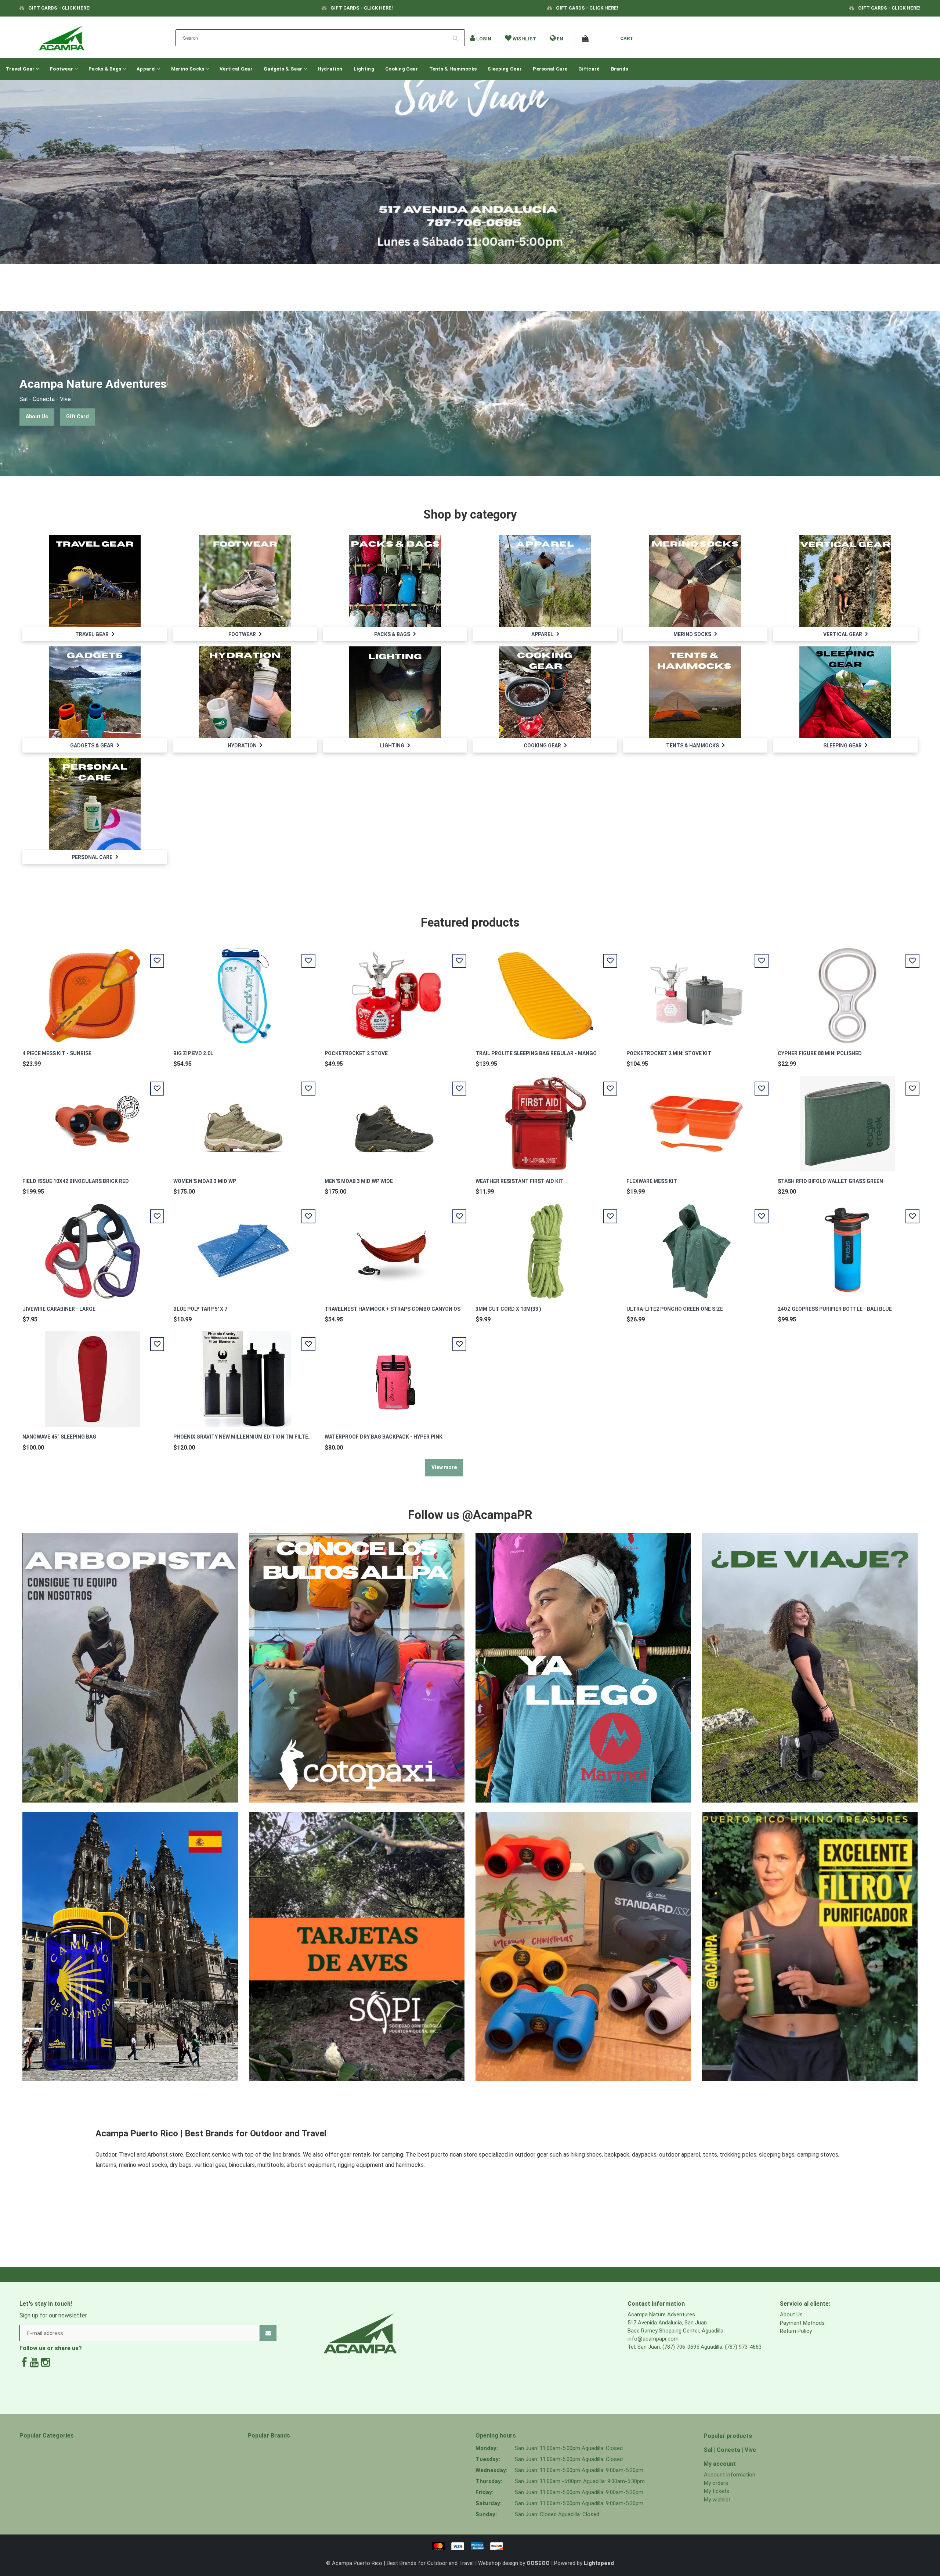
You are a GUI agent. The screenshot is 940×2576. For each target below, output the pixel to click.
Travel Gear (21, 69)
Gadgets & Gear (284, 69)
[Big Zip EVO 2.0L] (243, 991)
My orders (716, 2483)
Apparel (147, 69)
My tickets (717, 2491)
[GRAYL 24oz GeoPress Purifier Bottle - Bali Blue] (847, 1247)
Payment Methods (802, 2323)
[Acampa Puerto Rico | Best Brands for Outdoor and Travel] (62, 36)
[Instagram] (46, 2362)
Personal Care (550, 69)
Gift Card (77, 416)
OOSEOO (538, 2563)
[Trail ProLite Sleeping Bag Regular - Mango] (546, 991)
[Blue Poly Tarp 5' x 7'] (243, 1247)
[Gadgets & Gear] (95, 692)
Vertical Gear (236, 69)
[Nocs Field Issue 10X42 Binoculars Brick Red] (93, 1119)
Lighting (364, 69)
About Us (37, 416)
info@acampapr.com (653, 2339)
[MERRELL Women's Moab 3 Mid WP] (243, 1119)
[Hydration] (245, 692)
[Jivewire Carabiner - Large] (93, 1247)
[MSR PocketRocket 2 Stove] (394, 991)
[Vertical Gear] (845, 581)
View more (444, 1467)
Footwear (62, 69)
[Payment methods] (470, 2546)
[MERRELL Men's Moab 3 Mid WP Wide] (394, 1119)
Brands (620, 69)
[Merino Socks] (695, 581)
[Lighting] (395, 692)
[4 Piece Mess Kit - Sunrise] (93, 991)
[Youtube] (34, 2362)
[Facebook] (24, 2362)
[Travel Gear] (95, 581)
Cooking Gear (402, 69)
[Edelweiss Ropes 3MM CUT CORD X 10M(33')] (546, 1247)
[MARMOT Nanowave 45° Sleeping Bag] (93, 1375)
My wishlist (717, 2500)
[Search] (458, 35)
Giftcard (589, 69)
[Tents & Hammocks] (695, 692)
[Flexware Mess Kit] (697, 1119)
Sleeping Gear (505, 69)
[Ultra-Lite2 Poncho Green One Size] (697, 1247)
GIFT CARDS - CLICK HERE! (59, 8)
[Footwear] (245, 581)
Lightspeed (599, 2563)
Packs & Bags (106, 69)
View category (95, 573)
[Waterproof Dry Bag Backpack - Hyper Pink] (394, 1375)
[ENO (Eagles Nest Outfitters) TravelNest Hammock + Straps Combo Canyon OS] (394, 1247)
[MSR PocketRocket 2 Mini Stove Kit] (697, 991)
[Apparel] (545, 581)
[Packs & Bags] (395, 581)
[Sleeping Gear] (845, 692)
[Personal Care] (95, 804)
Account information (730, 2475)
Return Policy (796, 2331)
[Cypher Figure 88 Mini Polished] (847, 991)
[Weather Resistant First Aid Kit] (546, 1119)
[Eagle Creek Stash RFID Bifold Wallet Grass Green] (847, 1119)
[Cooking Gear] (545, 692)
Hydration (330, 69)
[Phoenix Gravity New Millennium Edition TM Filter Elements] (243, 1375)
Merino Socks (188, 69)
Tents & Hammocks (453, 69)
